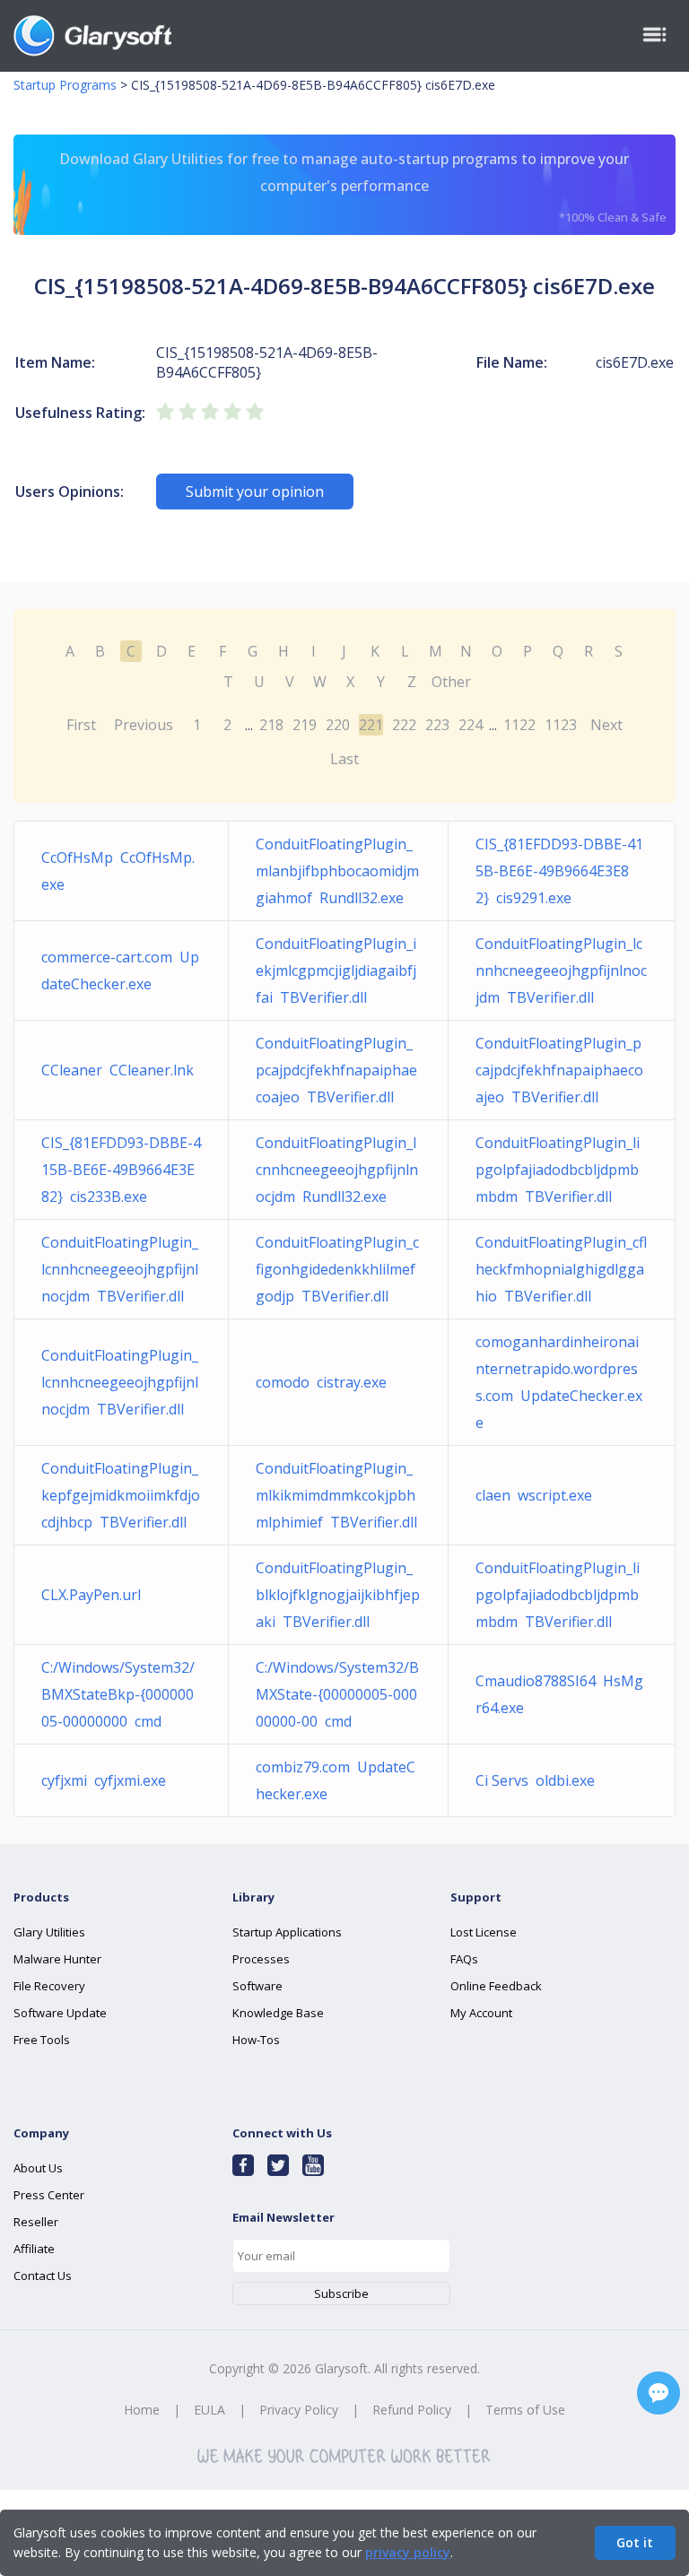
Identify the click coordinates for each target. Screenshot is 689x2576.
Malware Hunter (57, 1959)
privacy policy (408, 2552)
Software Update (60, 2013)
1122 (519, 725)
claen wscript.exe (534, 1495)
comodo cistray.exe (321, 1382)
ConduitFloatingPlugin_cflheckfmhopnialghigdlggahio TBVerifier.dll (561, 1269)
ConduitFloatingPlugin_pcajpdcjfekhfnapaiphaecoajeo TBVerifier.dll (336, 1070)
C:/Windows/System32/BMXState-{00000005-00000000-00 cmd (337, 1694)
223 (437, 725)
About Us (38, 2168)
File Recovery (49, 1986)
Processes (261, 1959)
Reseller (36, 2222)
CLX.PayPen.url (95, 1595)
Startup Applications (287, 1932)
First (81, 725)
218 (271, 725)
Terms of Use (525, 2410)
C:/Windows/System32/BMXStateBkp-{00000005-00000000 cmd (118, 1694)
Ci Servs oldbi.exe (535, 1780)
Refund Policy (412, 2410)
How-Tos (256, 2040)
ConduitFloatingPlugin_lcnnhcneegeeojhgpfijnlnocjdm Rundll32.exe (337, 1170)
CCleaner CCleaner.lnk (118, 1070)
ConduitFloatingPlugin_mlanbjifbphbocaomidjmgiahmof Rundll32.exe (337, 871)
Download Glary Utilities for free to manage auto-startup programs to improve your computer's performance (362, 187)
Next (606, 725)
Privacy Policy (299, 2410)
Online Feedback (496, 1986)
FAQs (464, 1959)
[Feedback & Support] (658, 2393)
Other (451, 682)
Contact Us (43, 2276)
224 (471, 725)
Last (344, 759)
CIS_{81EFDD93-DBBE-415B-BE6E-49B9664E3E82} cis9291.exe (559, 871)
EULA (209, 2410)
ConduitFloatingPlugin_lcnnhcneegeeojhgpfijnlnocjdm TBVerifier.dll (561, 970)
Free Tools (42, 2040)
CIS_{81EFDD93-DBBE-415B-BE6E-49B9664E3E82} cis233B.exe (121, 1170)
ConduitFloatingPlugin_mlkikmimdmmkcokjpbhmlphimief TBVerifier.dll (336, 1495)
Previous (144, 725)
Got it (635, 2542)
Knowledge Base (278, 2013)
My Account (481, 2013)
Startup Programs (65, 85)
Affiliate (34, 2249)
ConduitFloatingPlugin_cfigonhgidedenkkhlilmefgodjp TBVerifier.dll (337, 1269)
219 (305, 725)
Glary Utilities (49, 1932)
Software (257, 1986)
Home (142, 2410)
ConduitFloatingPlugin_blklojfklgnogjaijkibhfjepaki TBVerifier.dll (338, 1595)
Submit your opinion (255, 492)
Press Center (49, 2195)
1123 (561, 725)
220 (338, 725)
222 (404, 725)
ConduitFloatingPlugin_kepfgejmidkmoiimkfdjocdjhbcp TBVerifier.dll (121, 1495)
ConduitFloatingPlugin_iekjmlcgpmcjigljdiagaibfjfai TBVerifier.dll (336, 970)
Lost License (484, 1932)
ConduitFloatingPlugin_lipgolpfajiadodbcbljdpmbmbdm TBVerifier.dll (558, 1170)
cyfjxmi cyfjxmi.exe (104, 1780)
